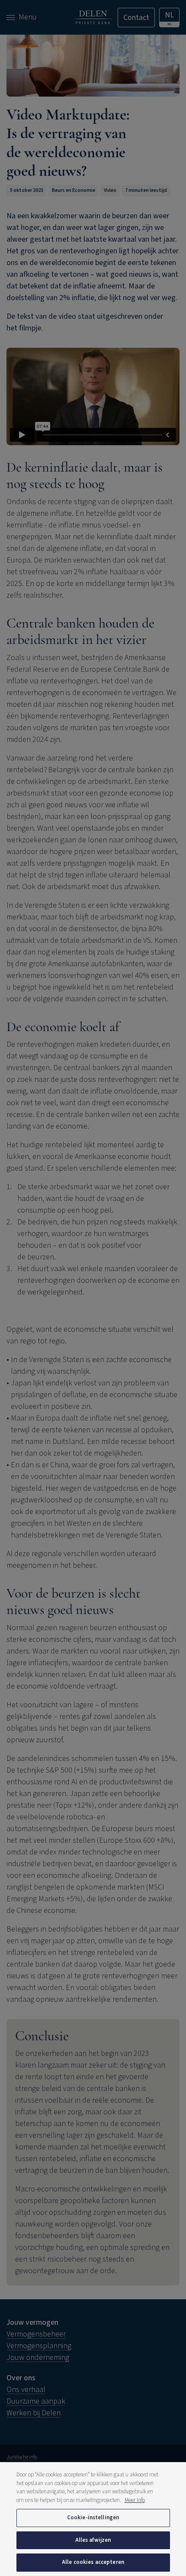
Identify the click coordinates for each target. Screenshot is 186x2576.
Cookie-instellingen (93, 2518)
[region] (93, 2519)
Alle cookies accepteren (93, 2562)
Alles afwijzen (93, 2540)
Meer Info (135, 2500)
